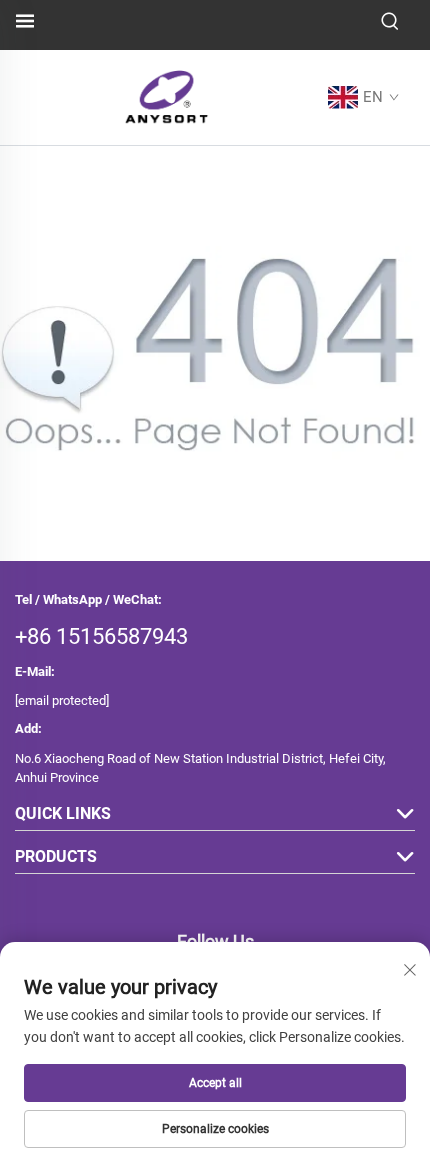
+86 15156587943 (101, 636)
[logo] (167, 96)
